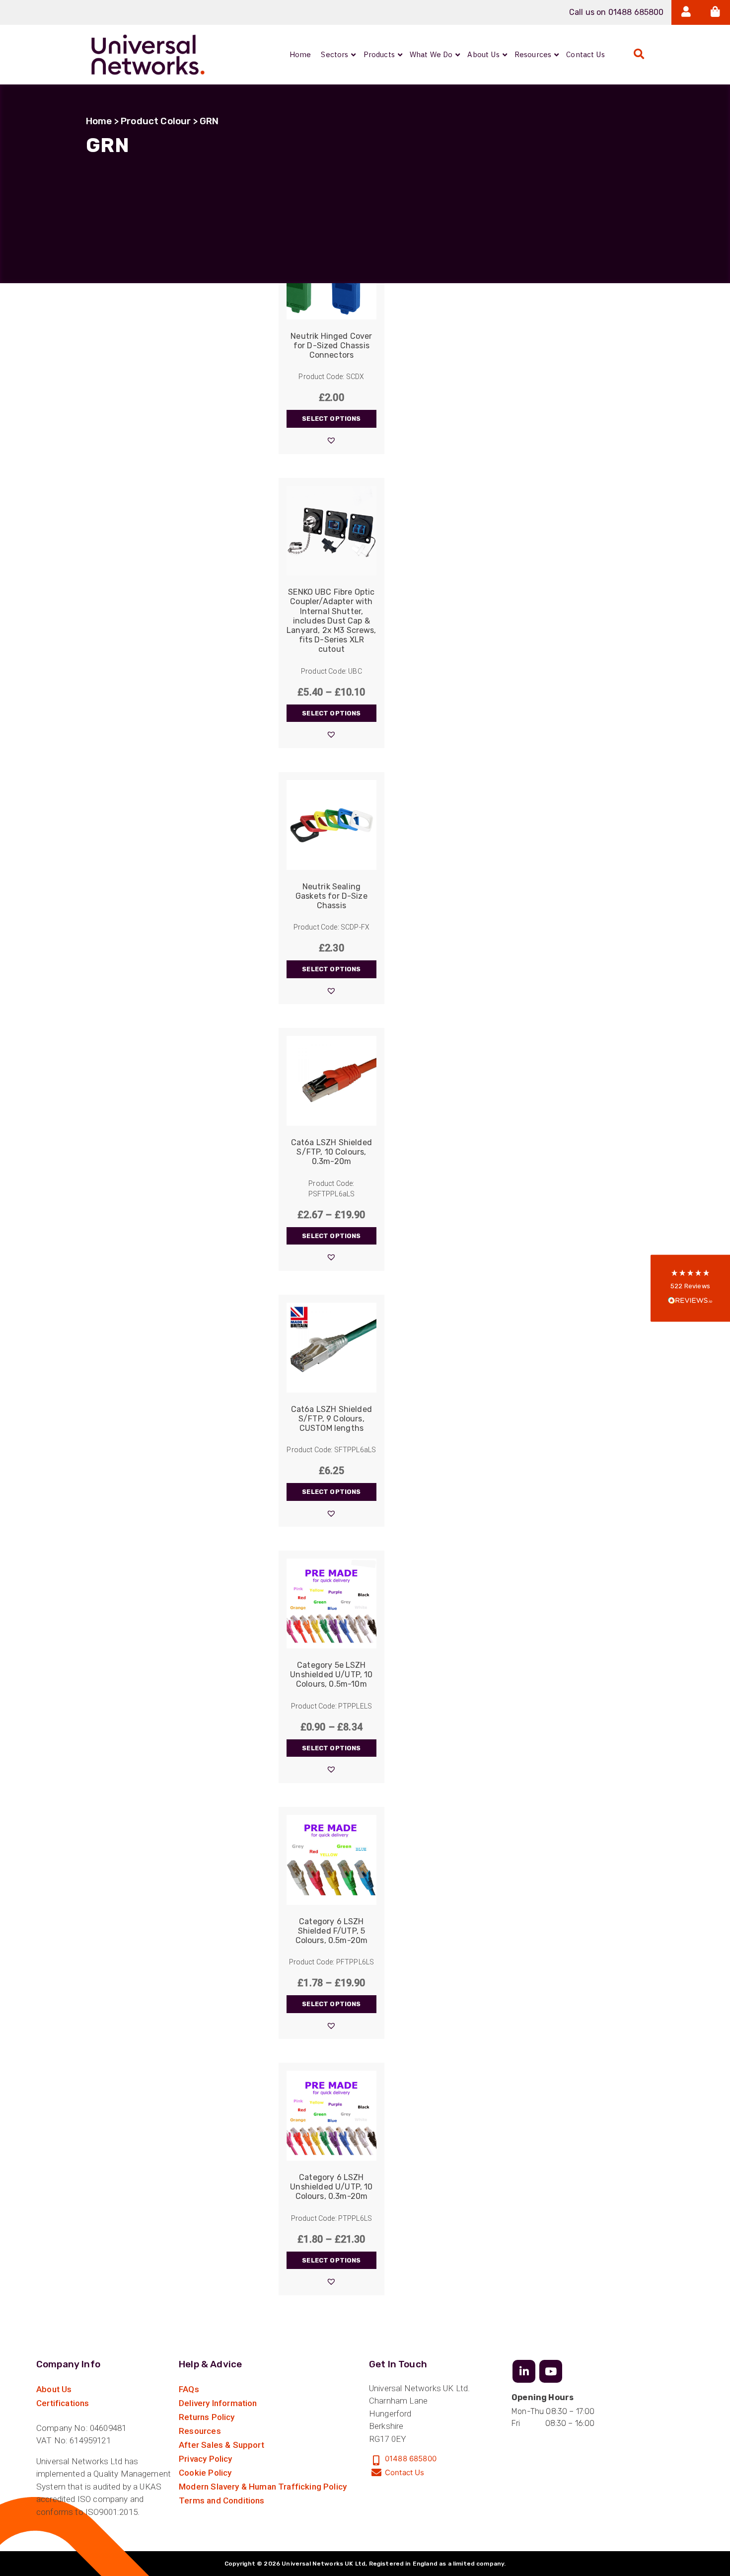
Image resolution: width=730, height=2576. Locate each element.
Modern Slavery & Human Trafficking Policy (263, 2487)
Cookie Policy (205, 2473)
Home (99, 121)
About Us (54, 2389)
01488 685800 (411, 2459)
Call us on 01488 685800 (617, 12)
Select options (331, 419)
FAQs (189, 2389)
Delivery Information (218, 2403)
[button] (331, 440)
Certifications (63, 2403)
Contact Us (405, 2472)
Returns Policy (207, 2417)
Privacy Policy (205, 2459)
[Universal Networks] (148, 55)
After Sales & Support (221, 2445)
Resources (200, 2431)
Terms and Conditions (221, 2500)
